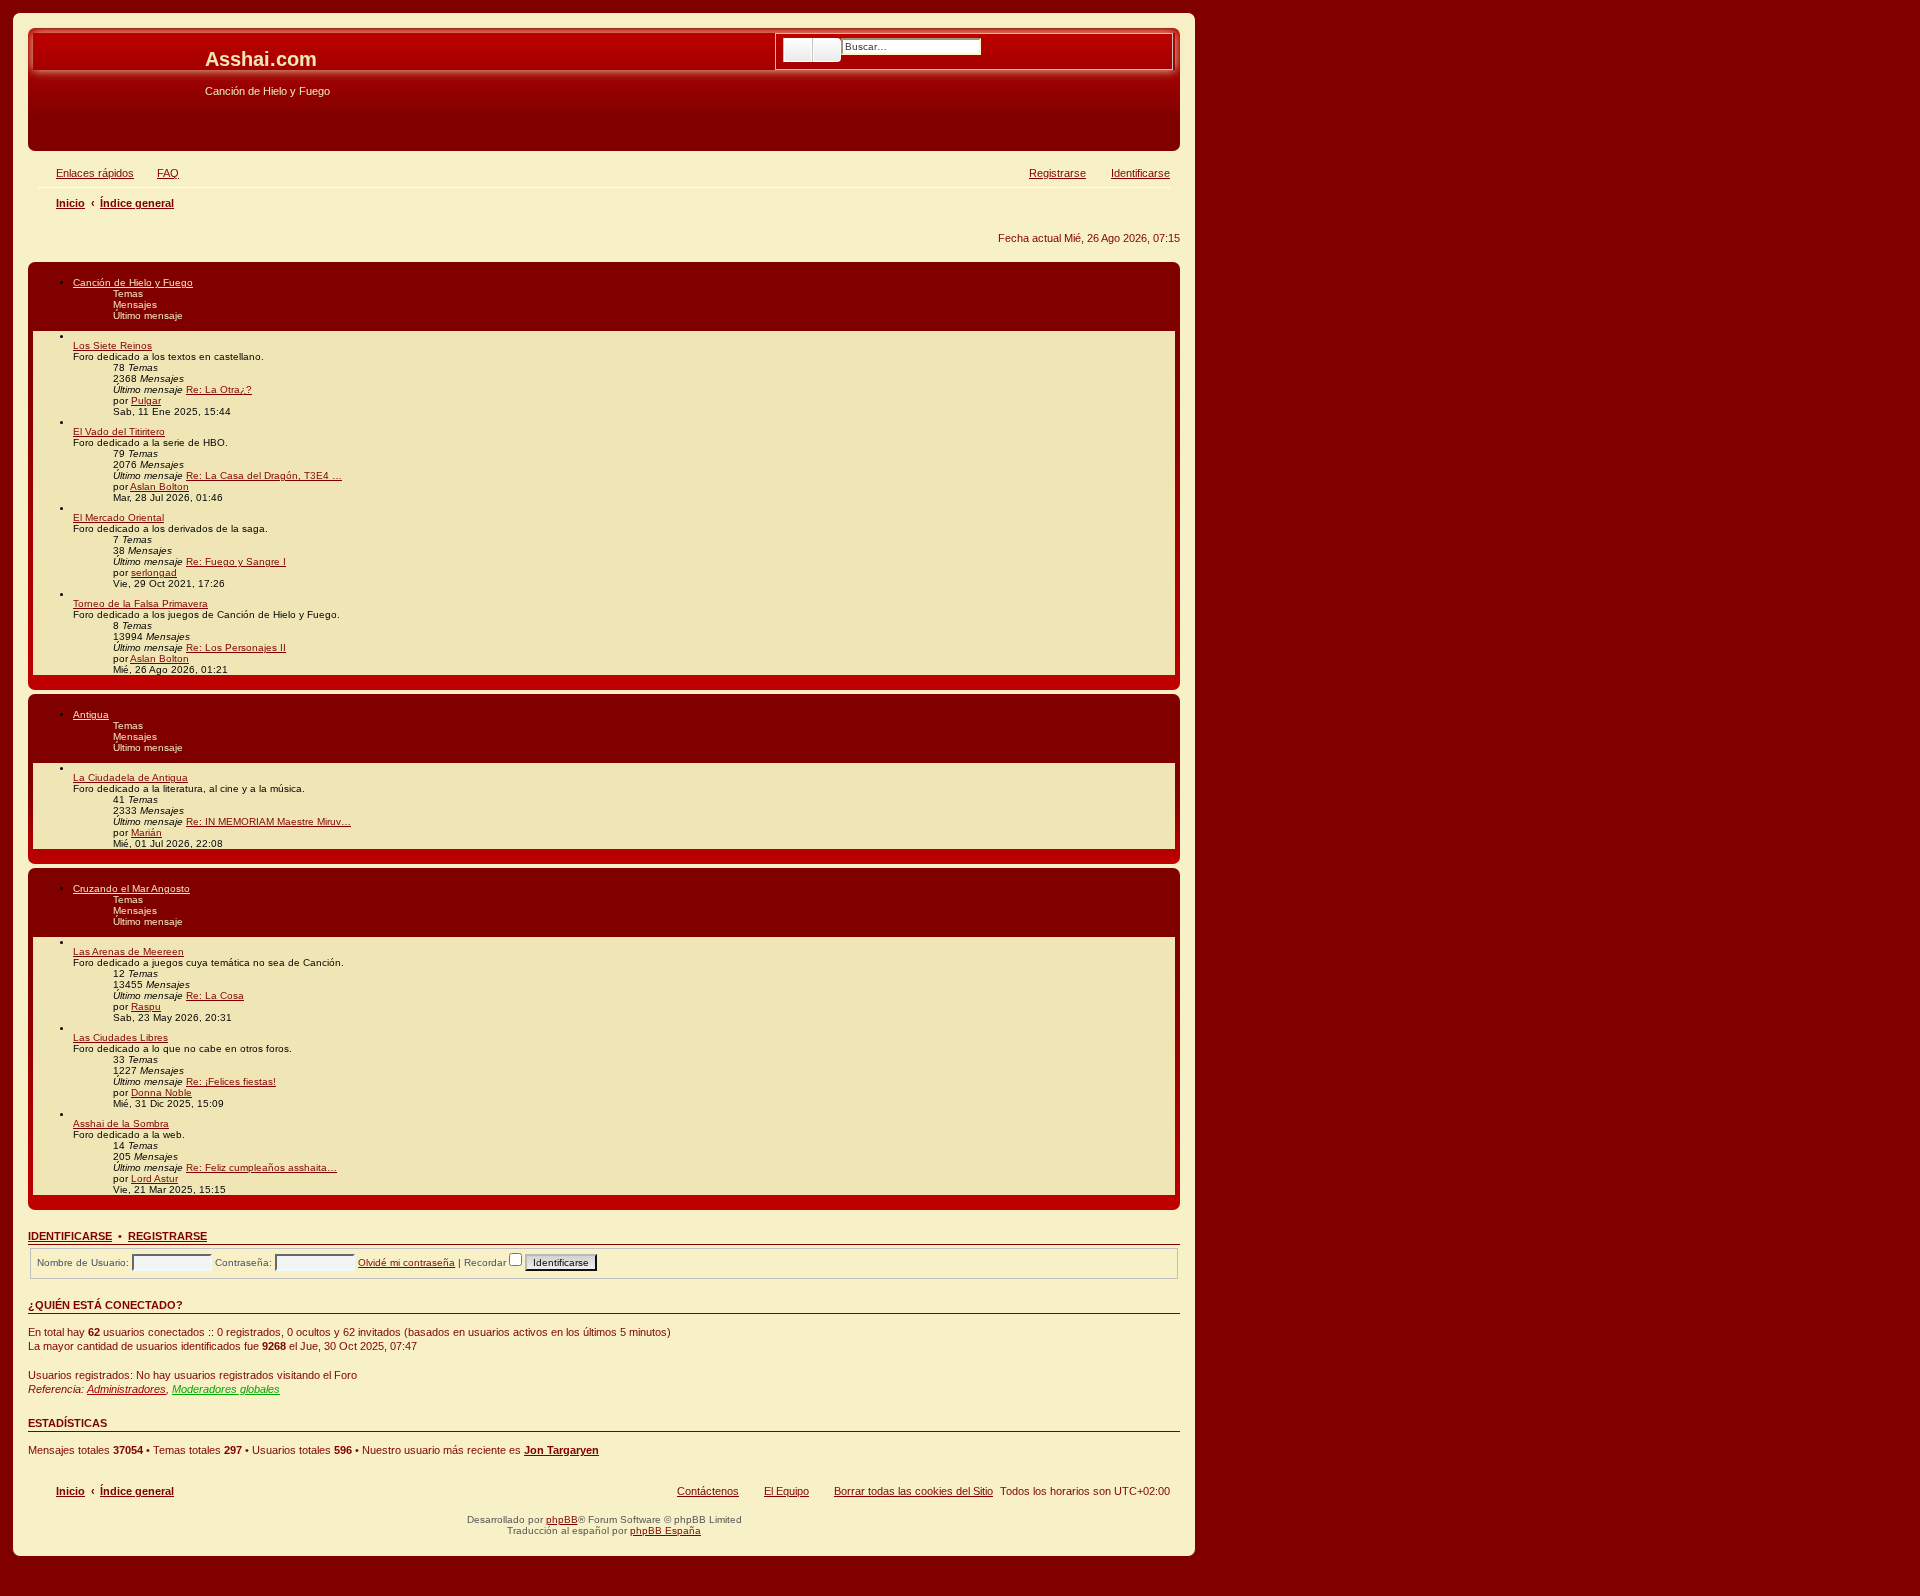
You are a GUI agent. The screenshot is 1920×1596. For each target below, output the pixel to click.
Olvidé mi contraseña (406, 1262)
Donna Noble (161, 1092)
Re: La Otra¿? (219, 389)
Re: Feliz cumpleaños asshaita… (261, 1167)
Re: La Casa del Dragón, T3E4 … (264, 475)
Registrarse (167, 1236)
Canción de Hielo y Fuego (133, 282)
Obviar (49, 122)
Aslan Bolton (159, 486)
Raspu (146, 1006)
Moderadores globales (226, 1389)
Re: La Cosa (215, 995)
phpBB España (665, 1530)
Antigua (91, 714)
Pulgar (146, 400)
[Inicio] (119, 65)
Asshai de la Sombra (121, 1123)
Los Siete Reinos (112, 345)
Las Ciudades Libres (120, 1037)
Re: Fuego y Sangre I (236, 561)
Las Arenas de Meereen (128, 951)
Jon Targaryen (561, 1450)
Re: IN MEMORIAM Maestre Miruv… (268, 821)
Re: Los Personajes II (236, 647)
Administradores (126, 1389)
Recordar (486, 1262)
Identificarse (70, 1236)
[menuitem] (159, 173)
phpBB (562, 1519)
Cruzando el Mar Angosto (131, 888)
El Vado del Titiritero (119, 431)
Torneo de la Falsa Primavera (140, 603)
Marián (146, 832)
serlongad (154, 572)
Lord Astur (154, 1178)
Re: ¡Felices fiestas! (231, 1081)
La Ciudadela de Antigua (130, 777)
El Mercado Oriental (118, 517)
